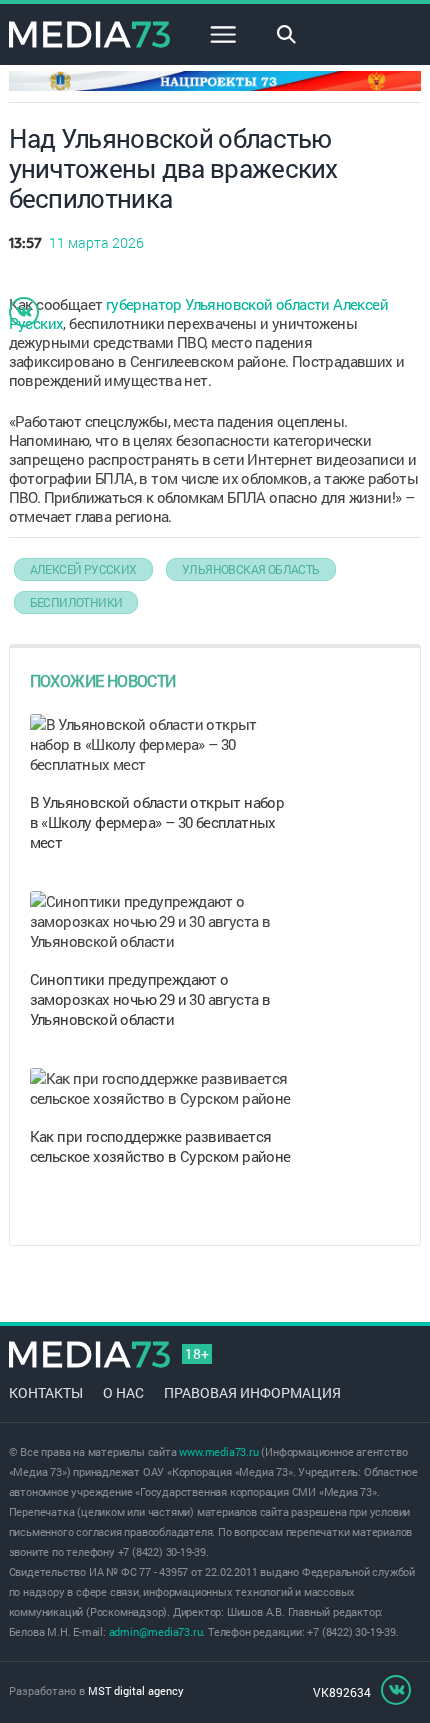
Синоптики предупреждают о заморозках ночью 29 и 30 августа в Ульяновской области (150, 999)
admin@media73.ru (156, 1631)
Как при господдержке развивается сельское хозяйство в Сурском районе (160, 1146)
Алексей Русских (83, 569)
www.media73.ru (218, 1451)
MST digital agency (136, 1690)
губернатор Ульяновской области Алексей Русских (198, 313)
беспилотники (76, 602)
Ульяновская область (251, 569)
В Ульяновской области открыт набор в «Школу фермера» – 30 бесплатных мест (157, 822)
